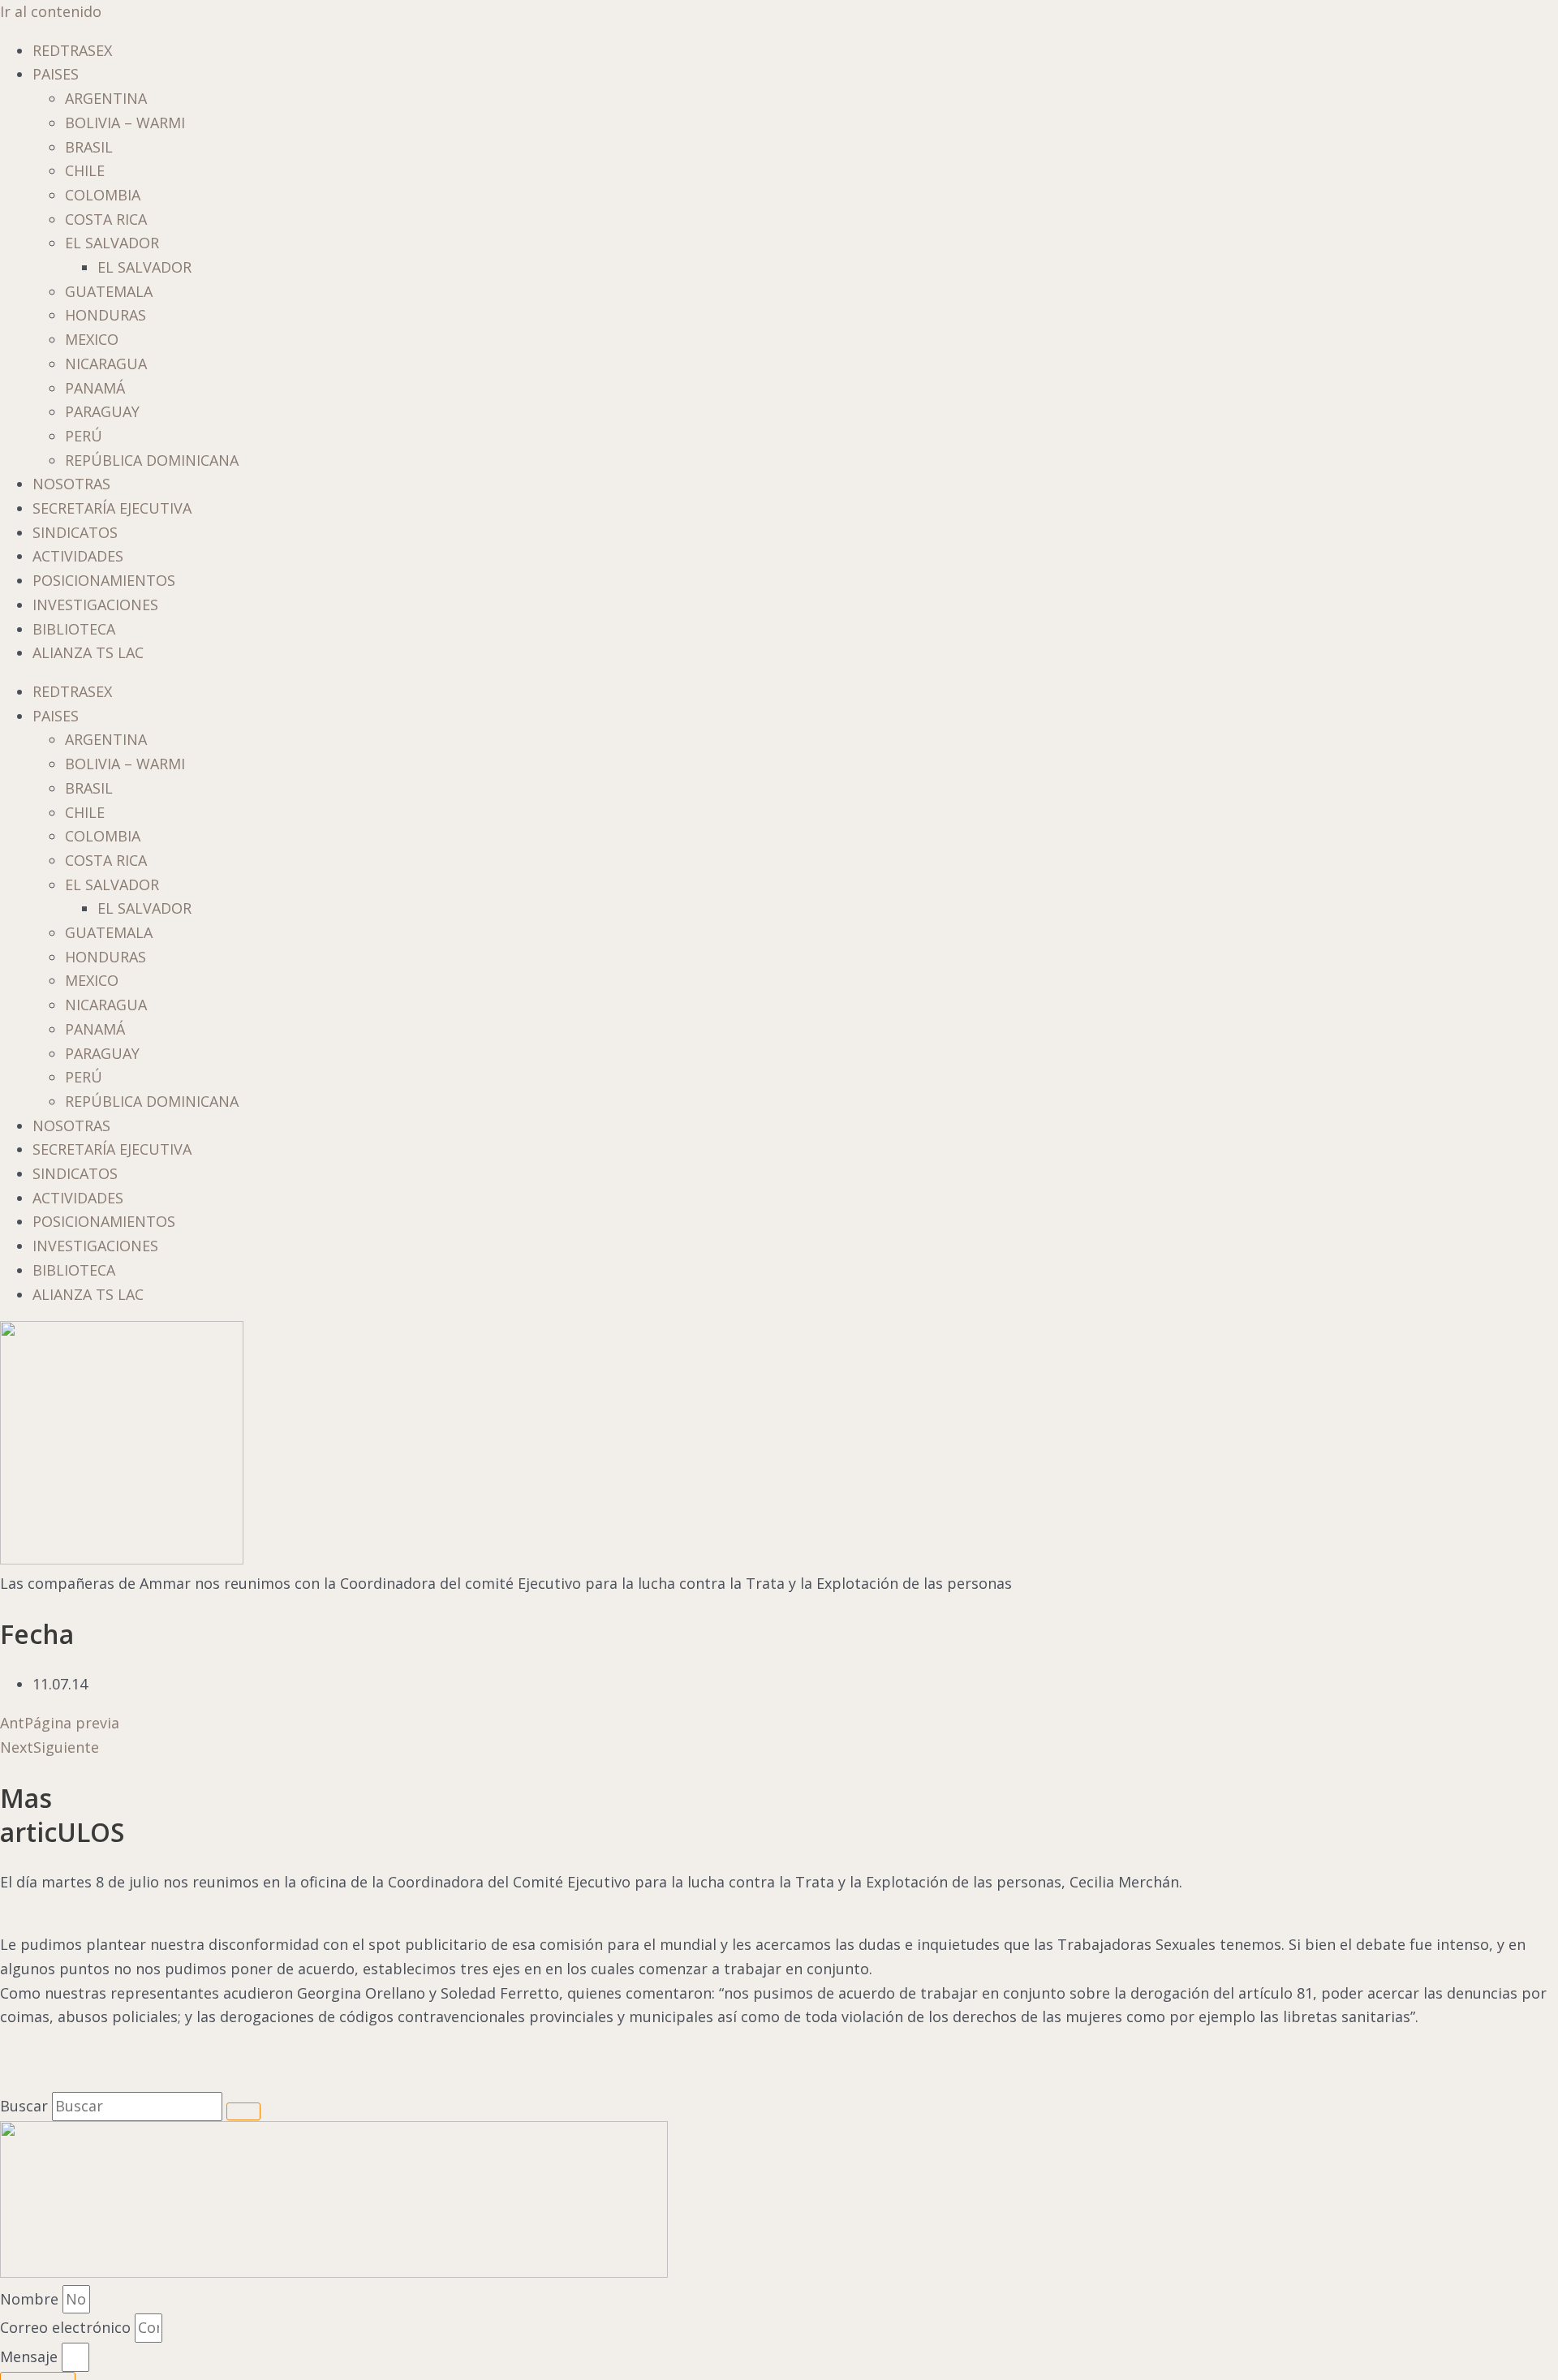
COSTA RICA (106, 219)
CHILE (85, 170)
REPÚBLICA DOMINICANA (152, 460)
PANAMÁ (95, 388)
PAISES (56, 74)
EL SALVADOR (112, 243)
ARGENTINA (106, 98)
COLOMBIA (103, 195)
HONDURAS (105, 315)
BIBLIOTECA (74, 629)
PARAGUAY (102, 411)
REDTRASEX (72, 50)
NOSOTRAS (71, 484)
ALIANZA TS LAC (88, 652)
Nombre (31, 2299)
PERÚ (84, 436)
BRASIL (89, 147)
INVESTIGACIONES (95, 605)
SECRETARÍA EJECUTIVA (112, 508)
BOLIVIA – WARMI (125, 123)
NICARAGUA (106, 364)
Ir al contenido (51, 11)
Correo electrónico (67, 2327)
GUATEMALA (109, 291)
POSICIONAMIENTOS (104, 580)
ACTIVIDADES (78, 556)
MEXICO (92, 339)
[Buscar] (243, 2111)
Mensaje (31, 2356)
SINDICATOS (75, 532)
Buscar (24, 2106)
